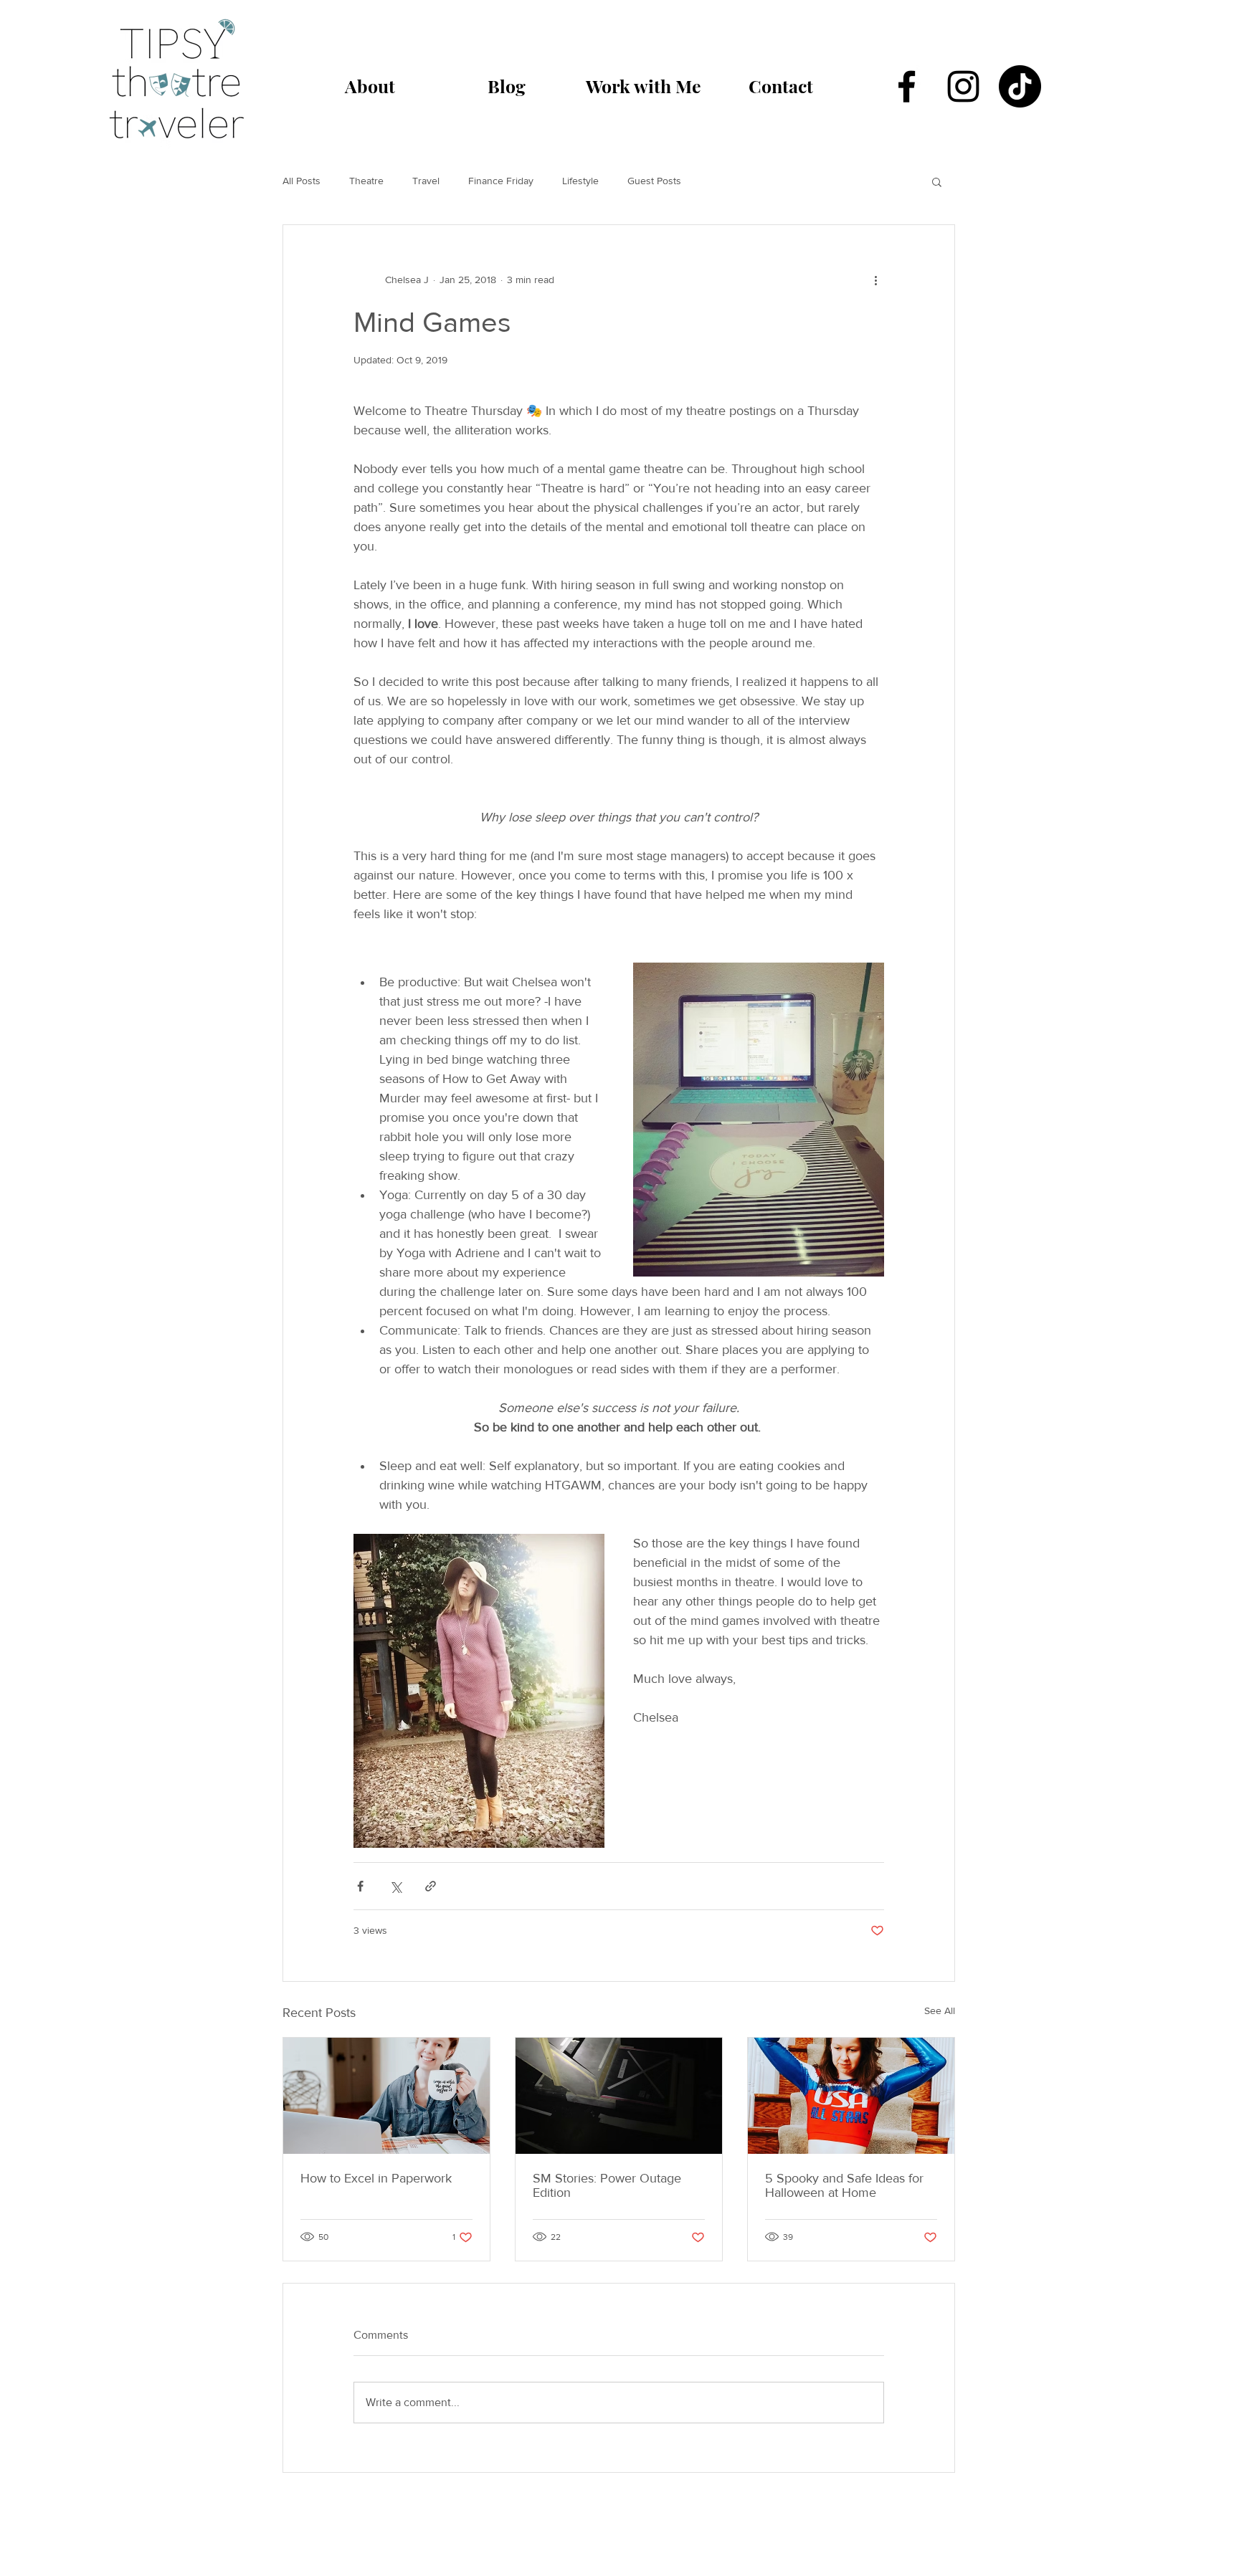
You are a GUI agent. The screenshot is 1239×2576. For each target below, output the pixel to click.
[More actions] (875, 280)
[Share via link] (431, 1886)
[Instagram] (963, 86)
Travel (426, 181)
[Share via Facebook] (360, 1886)
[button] (937, 181)
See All (940, 2010)
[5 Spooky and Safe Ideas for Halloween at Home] (851, 2096)
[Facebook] (907, 86)
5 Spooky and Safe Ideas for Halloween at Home (844, 2185)
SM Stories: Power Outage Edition (607, 2185)
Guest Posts (654, 181)
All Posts (302, 181)
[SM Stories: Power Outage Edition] (619, 2096)
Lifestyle (580, 181)
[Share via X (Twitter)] (395, 1886)
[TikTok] (1020, 86)
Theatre (366, 181)
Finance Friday (501, 181)
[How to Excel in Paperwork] (386, 2096)
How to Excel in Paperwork (376, 2178)
